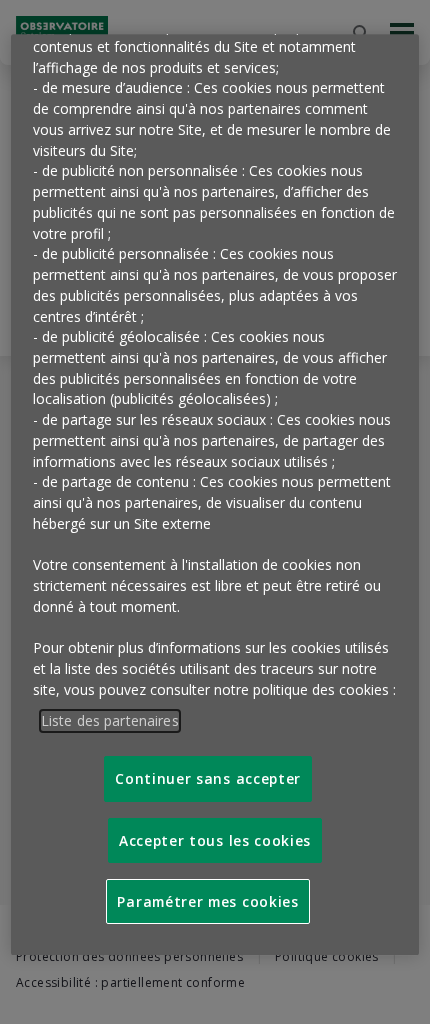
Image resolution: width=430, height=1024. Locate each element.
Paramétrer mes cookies (207, 901)
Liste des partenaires (110, 720)
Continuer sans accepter (208, 778)
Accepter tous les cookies (215, 840)
